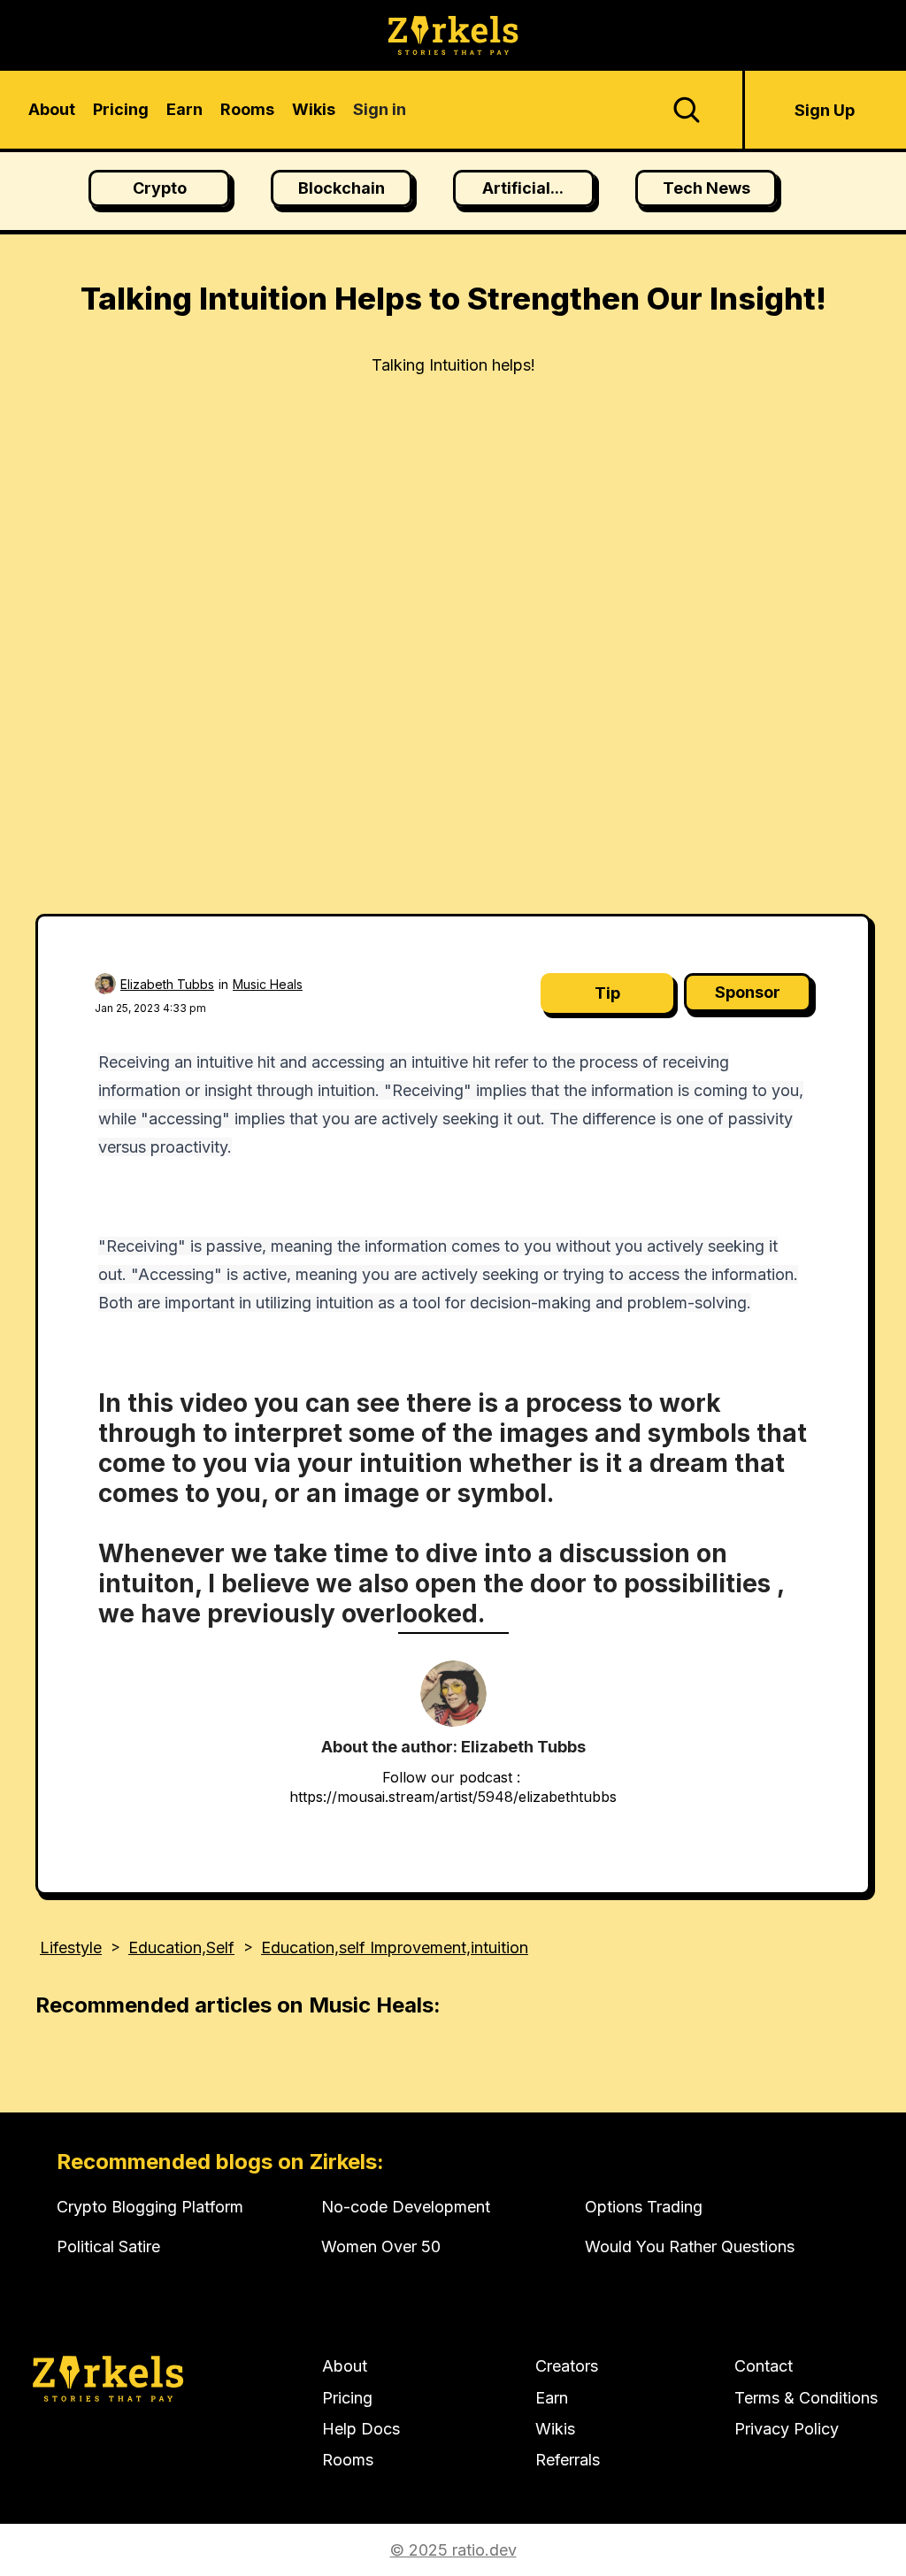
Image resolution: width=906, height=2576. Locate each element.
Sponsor (748, 992)
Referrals (568, 2460)
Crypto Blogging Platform (150, 2207)
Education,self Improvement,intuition (395, 1947)
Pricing (347, 2398)
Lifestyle (71, 1947)
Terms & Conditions (806, 2398)
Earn (552, 2398)
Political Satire (108, 2246)
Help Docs (361, 2429)
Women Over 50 (381, 2246)
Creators (567, 2366)
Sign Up (825, 110)
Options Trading (644, 2207)
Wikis (555, 2429)
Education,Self (181, 1947)
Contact (764, 2366)
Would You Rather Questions (690, 2246)
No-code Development (406, 2207)
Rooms (348, 2460)
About (345, 2366)
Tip (607, 993)
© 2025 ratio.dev (453, 2550)
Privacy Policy (787, 2429)
